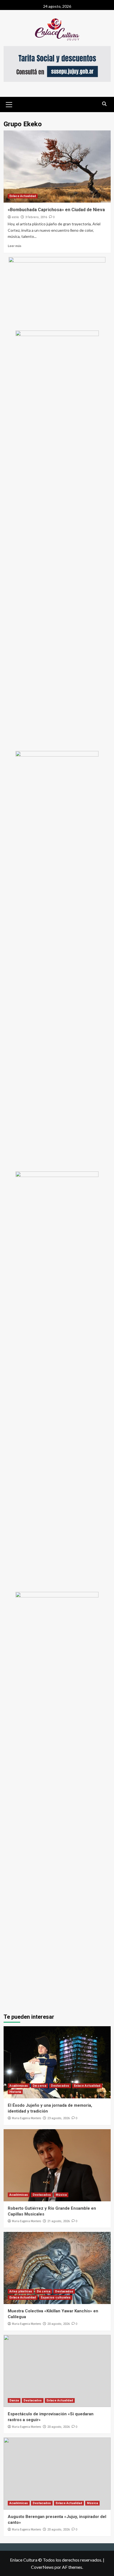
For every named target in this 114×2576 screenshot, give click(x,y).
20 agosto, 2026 (59, 2324)
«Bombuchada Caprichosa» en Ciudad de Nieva (56, 210)
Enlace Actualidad (23, 196)
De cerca (39, 2086)
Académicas (19, 2086)
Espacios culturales (56, 2298)
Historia (15, 2092)
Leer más (15, 246)
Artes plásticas (21, 2291)
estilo (15, 217)
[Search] (104, 104)
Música (61, 2195)
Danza (14, 2400)
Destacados (60, 2086)
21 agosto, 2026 (59, 2221)
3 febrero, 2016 (36, 217)
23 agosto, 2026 (59, 2118)
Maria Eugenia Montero (26, 2118)
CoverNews (42, 2567)
